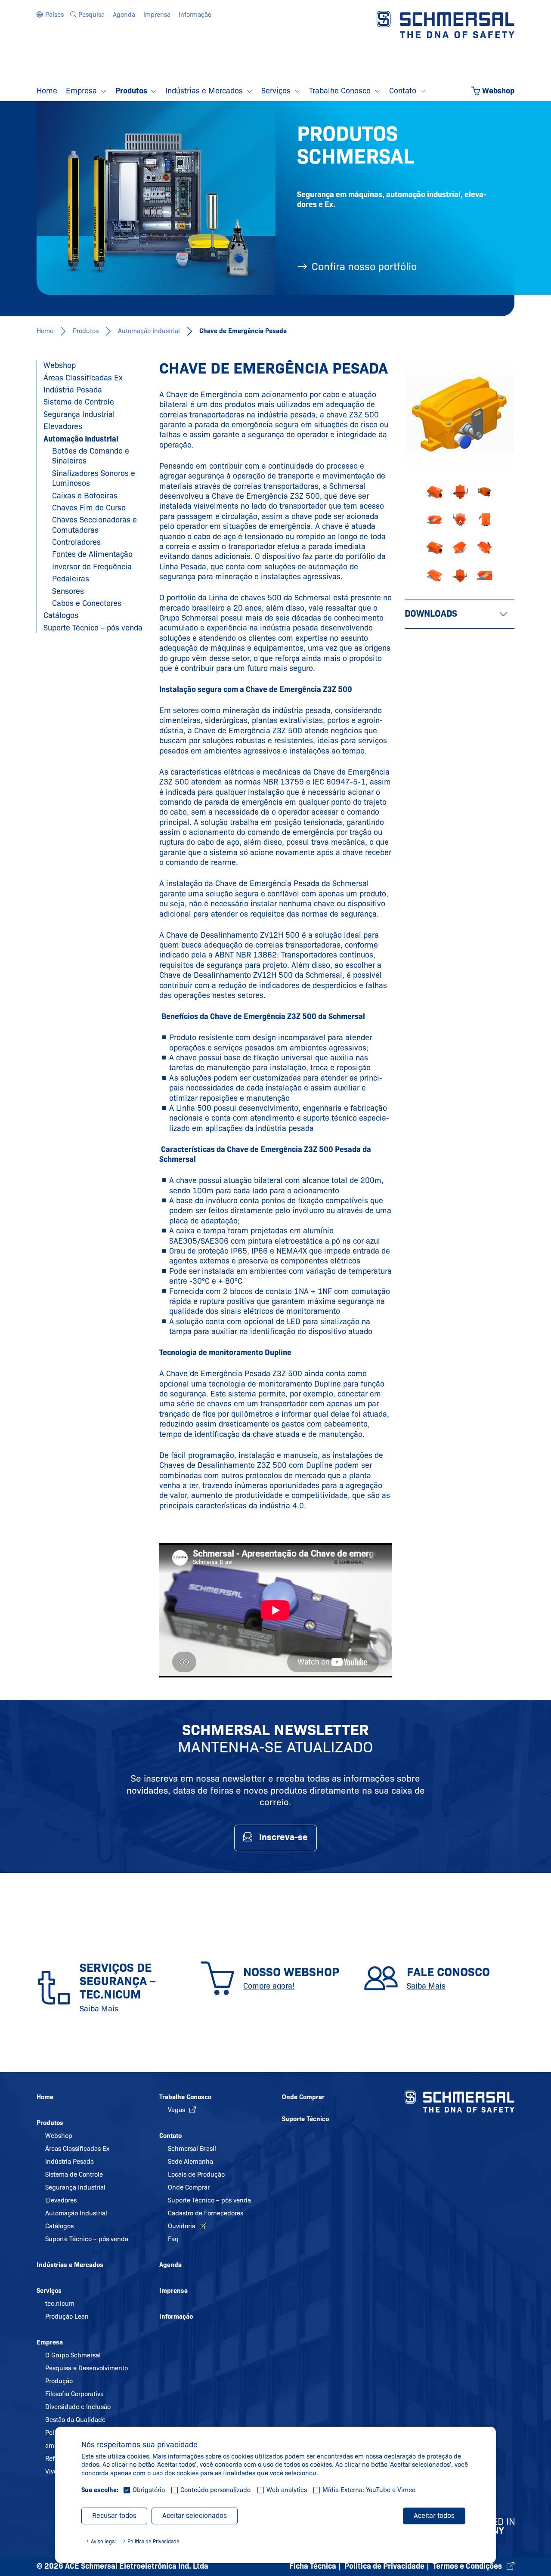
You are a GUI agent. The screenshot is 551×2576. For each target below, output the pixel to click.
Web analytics (287, 2490)
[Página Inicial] (446, 24)
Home (45, 331)
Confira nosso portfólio (364, 267)
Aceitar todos (434, 2516)
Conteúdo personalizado (215, 2490)
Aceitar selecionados (195, 2516)
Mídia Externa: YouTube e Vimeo (369, 2490)
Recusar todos (114, 2516)
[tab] (460, 614)
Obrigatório (149, 2490)
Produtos (86, 331)
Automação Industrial (149, 331)
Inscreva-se (283, 1837)
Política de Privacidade (153, 2541)
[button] (50, 15)
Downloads (431, 614)
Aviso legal (103, 2541)
